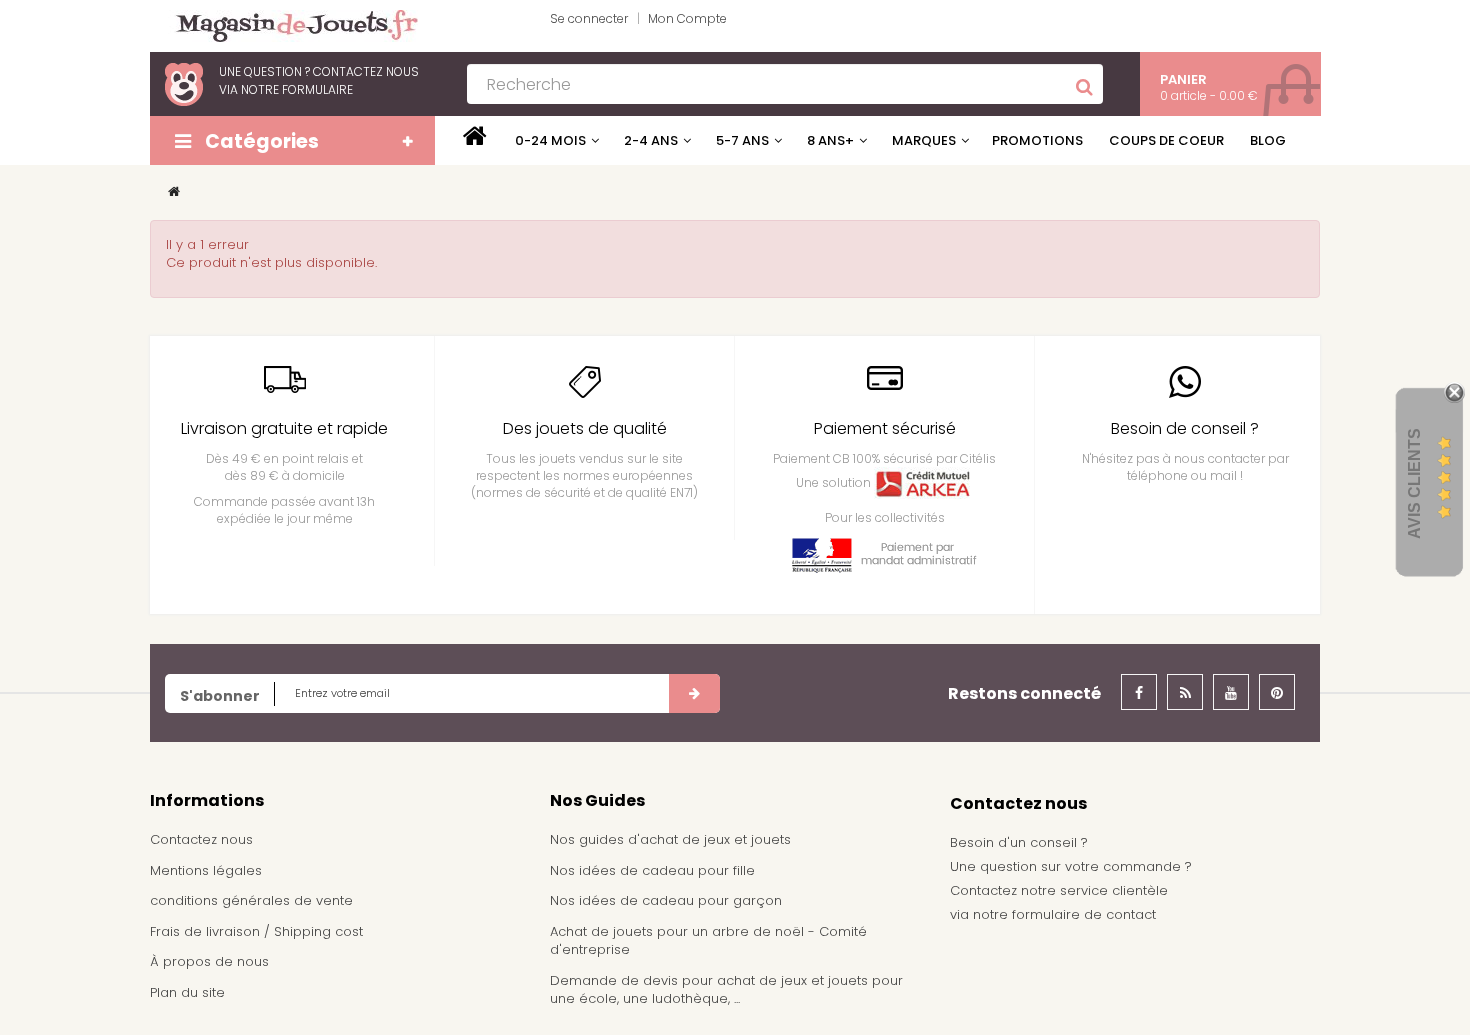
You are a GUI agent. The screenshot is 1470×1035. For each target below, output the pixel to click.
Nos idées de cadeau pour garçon (666, 900)
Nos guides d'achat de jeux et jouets (670, 839)
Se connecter (589, 18)
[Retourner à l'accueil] (174, 191)
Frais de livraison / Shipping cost (256, 931)
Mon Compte (687, 18)
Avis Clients (1414, 483)
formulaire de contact (1084, 914)
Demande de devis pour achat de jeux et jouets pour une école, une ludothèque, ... (726, 990)
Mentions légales (206, 870)
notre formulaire (297, 89)
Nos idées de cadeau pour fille (652, 870)
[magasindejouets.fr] (289, 24)
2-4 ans (651, 140)
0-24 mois (550, 140)
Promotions (1037, 140)
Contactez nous (201, 839)
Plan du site (187, 992)
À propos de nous (209, 961)
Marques (924, 140)
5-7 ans (742, 140)
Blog (1268, 140)
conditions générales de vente (251, 900)
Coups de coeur (1166, 140)
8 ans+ (830, 140)
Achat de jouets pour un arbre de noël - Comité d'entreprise (708, 941)
